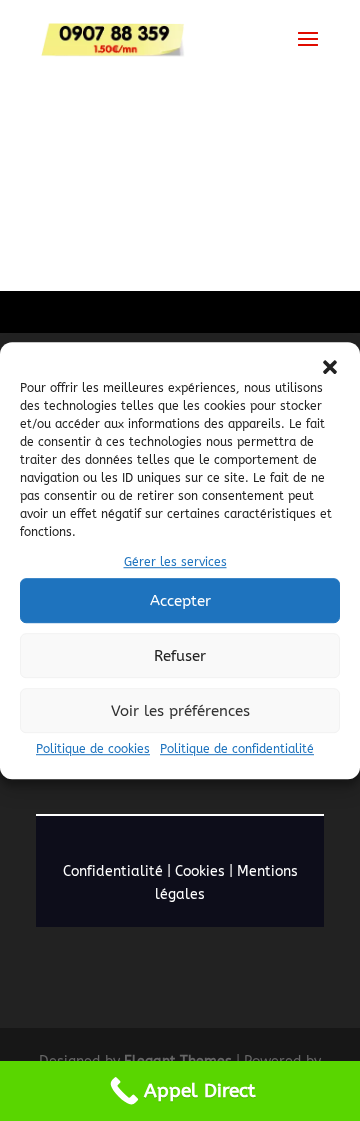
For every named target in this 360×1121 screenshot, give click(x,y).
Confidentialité (113, 871)
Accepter (180, 601)
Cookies (200, 871)
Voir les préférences (180, 711)
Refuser (180, 656)
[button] (330, 367)
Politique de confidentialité (237, 750)
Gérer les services (175, 562)
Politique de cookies (93, 750)
